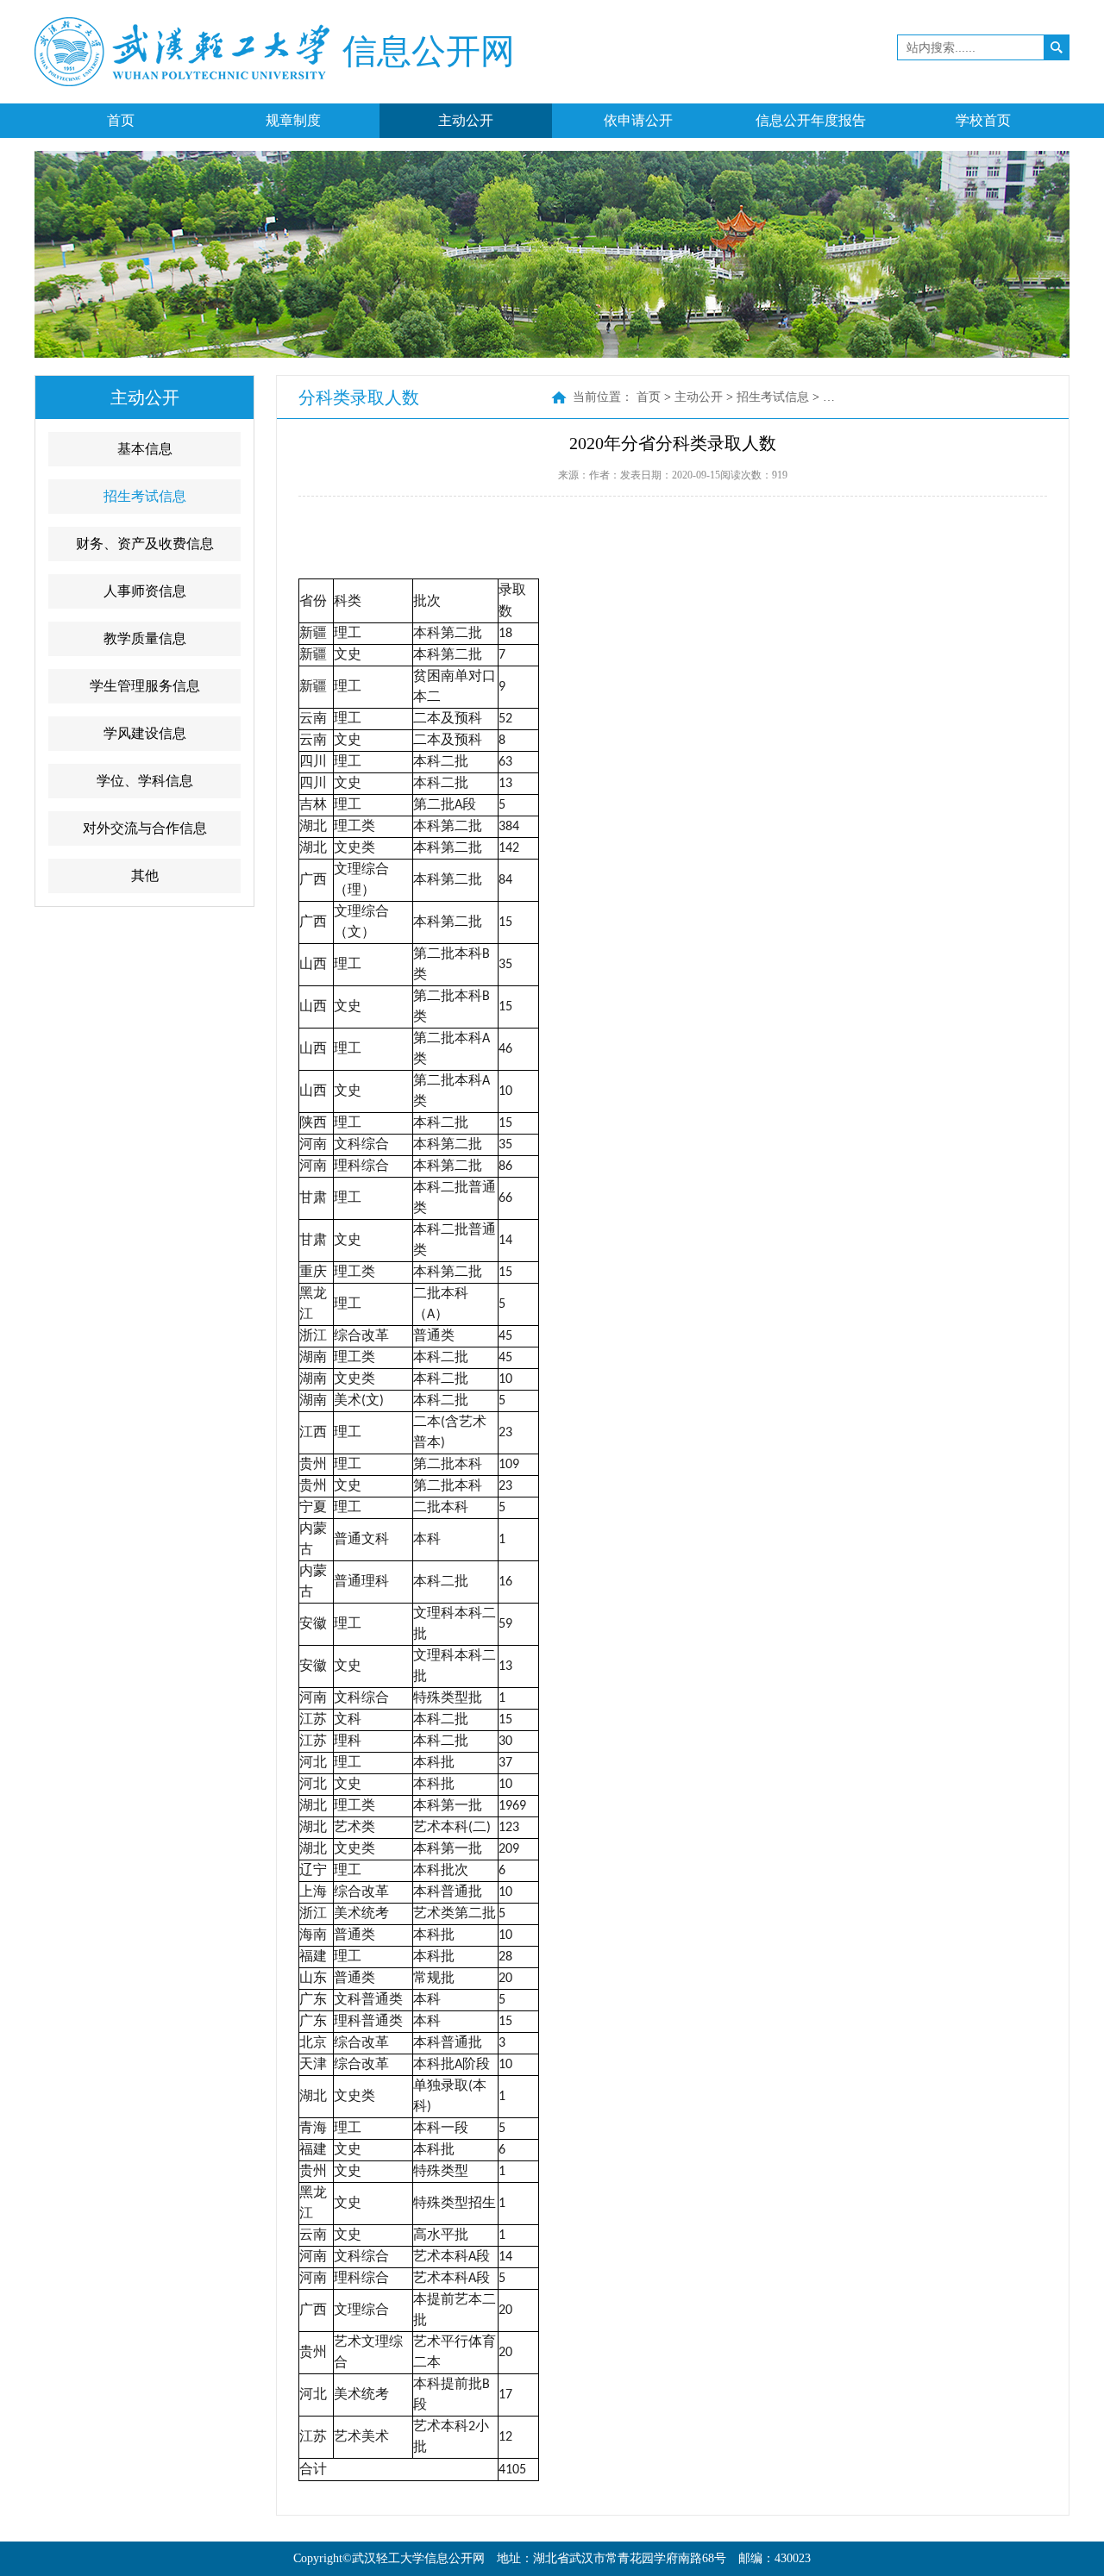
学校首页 (983, 120)
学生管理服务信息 (145, 686)
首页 (121, 120)
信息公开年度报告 (811, 120)
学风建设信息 (145, 733)
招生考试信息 (145, 496)
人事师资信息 (145, 591)
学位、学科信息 (145, 781)
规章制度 (293, 120)
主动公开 (466, 120)
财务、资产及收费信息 (145, 544)
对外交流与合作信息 (145, 828)
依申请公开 (638, 120)
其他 (145, 875)
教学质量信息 (145, 638)
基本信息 (145, 449)
